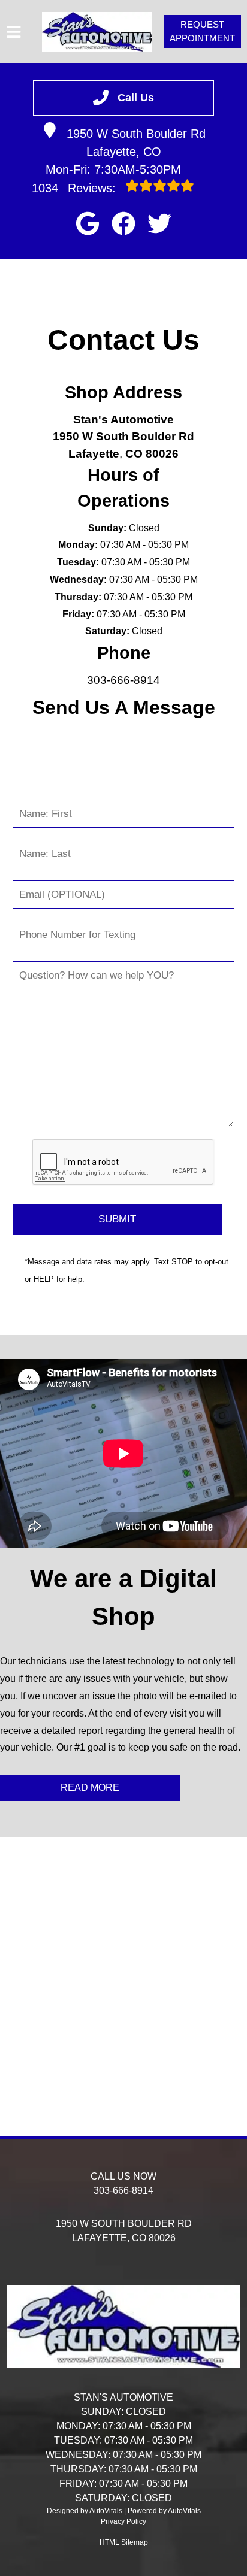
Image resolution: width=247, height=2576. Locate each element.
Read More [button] (90, 1788)
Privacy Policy (123, 2521)
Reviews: (76, 188)
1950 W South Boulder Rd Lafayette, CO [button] (136, 143)
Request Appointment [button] (202, 31)
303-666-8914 (123, 680)
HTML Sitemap (124, 2542)
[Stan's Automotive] (97, 32)
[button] (88, 223)
